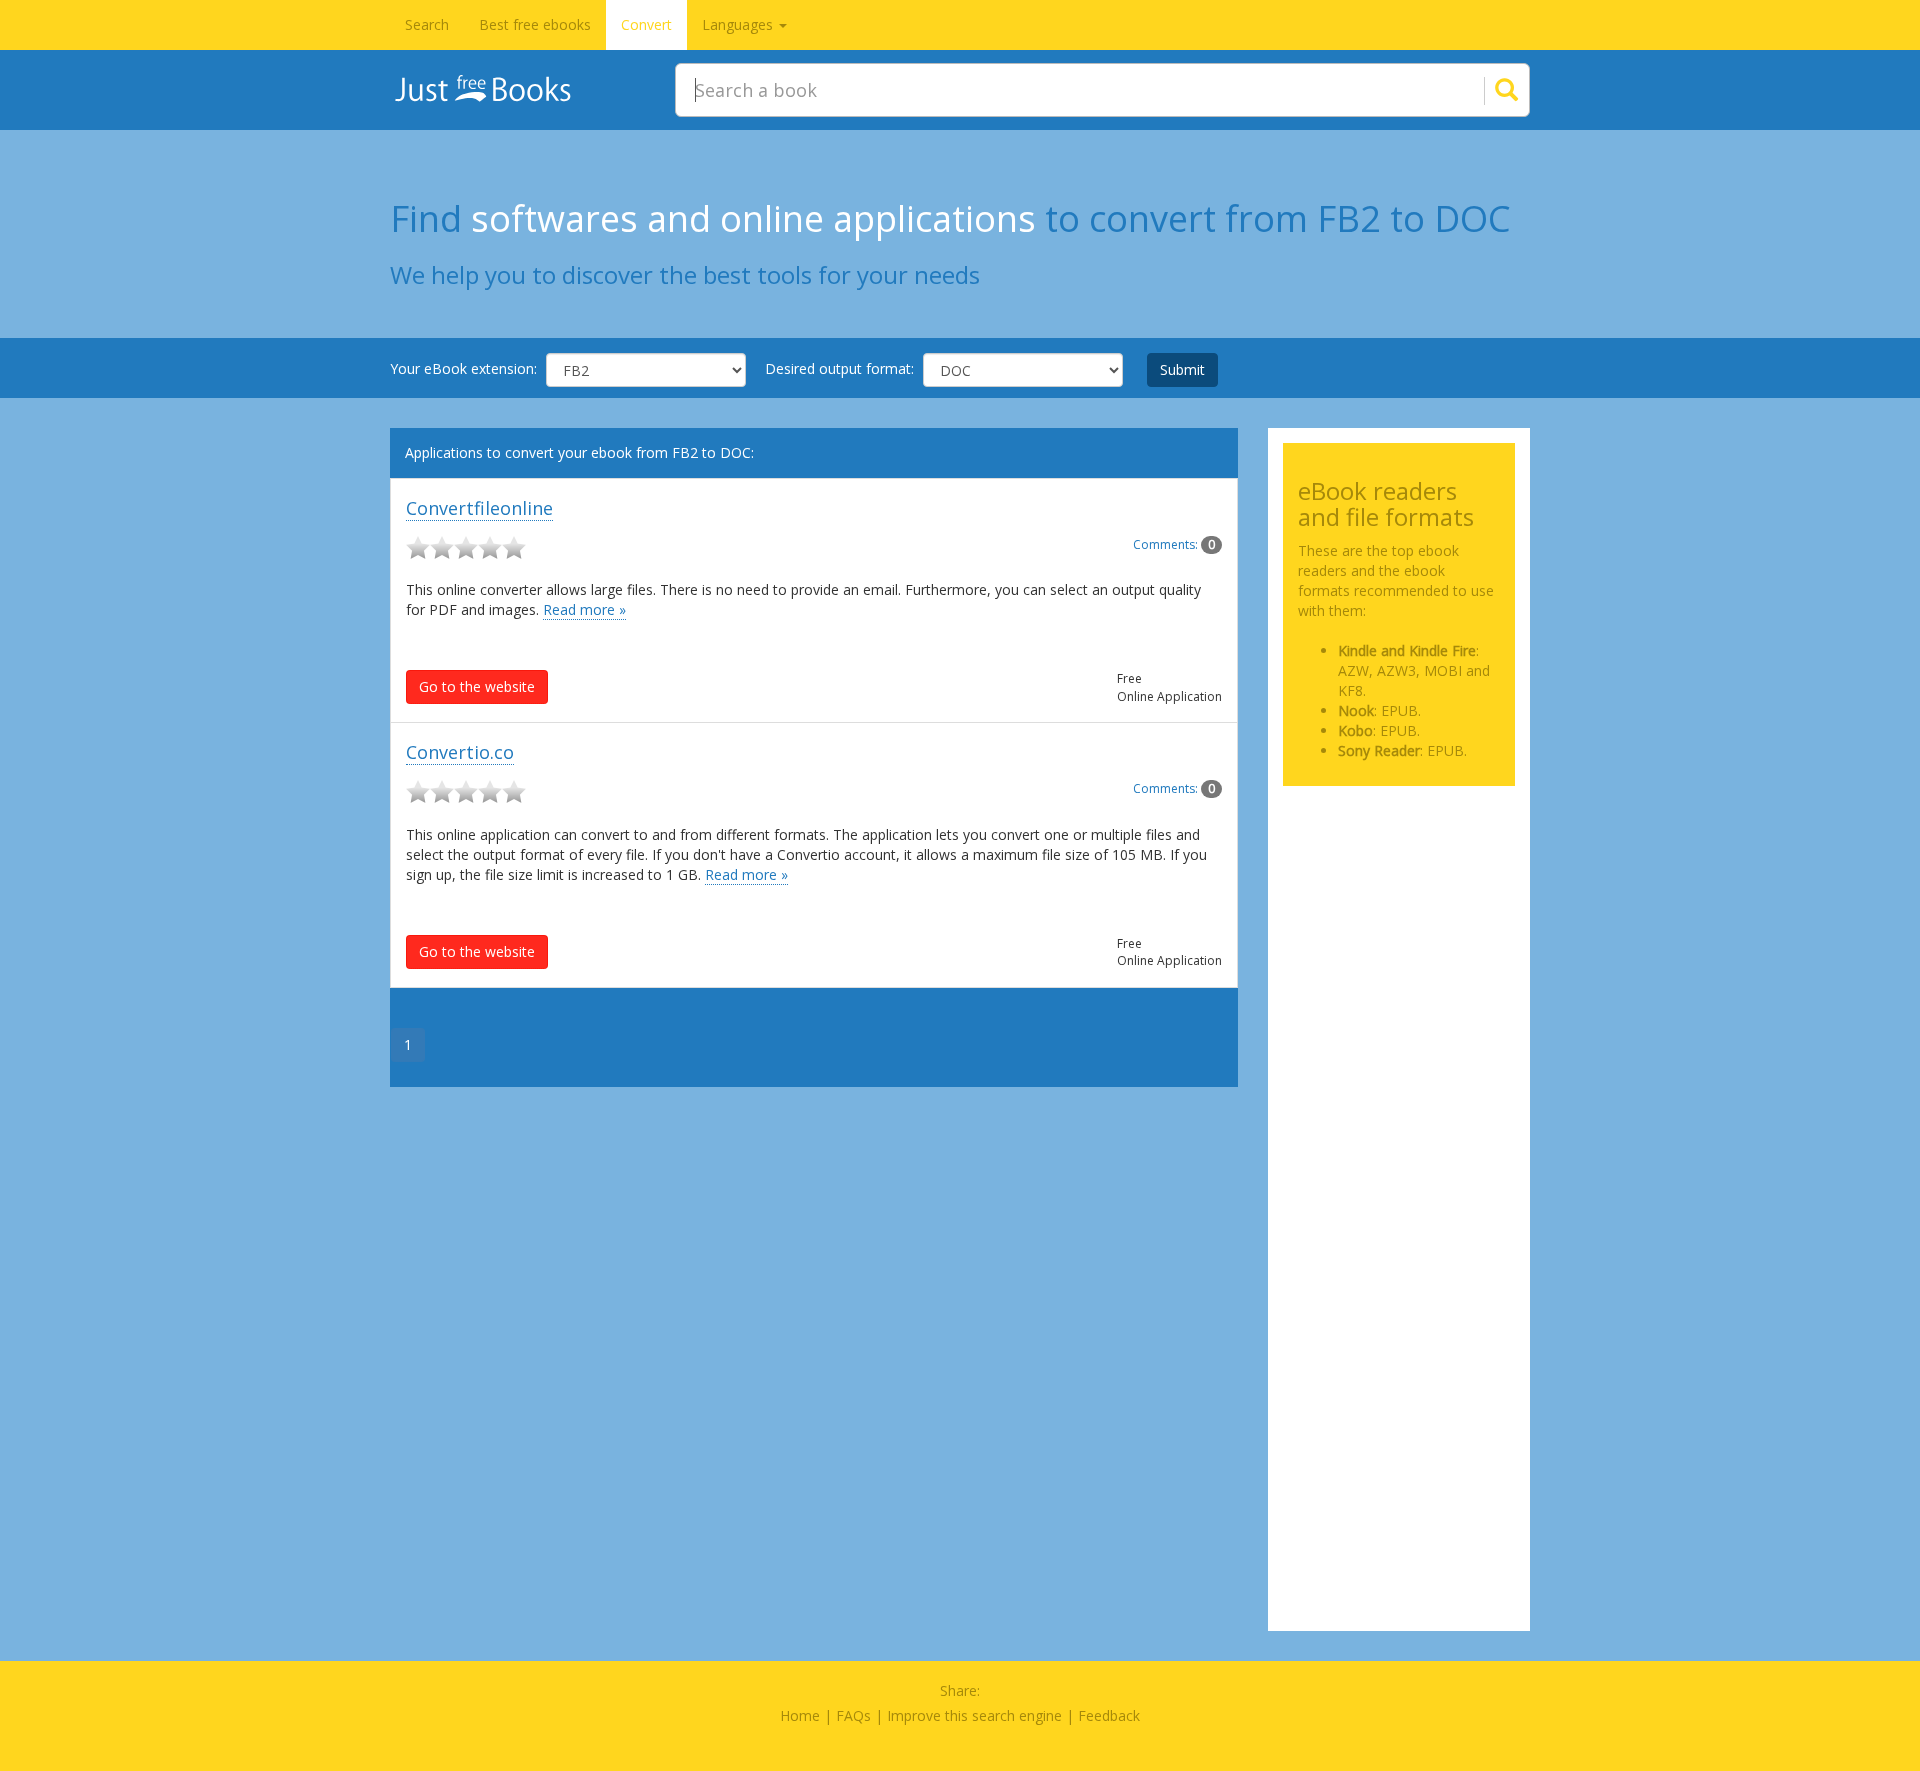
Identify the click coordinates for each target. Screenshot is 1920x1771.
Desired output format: (839, 368)
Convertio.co (460, 752)
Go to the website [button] (477, 686)
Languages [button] (739, 24)
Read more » (584, 609)
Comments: (1174, 544)
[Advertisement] (1399, 901)
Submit (1182, 369)
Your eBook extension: (463, 368)
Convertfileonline (479, 508)
